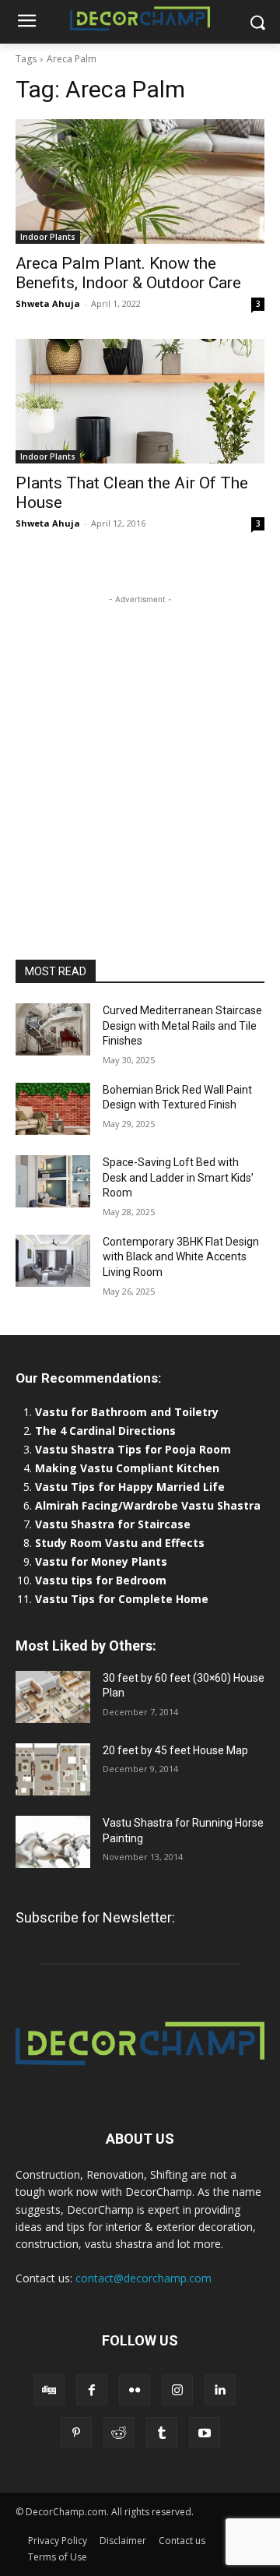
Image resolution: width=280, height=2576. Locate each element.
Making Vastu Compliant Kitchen (127, 1468)
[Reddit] (119, 2433)
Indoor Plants (48, 237)
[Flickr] (135, 2390)
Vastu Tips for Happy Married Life (130, 1487)
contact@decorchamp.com (143, 2278)
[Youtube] (205, 2433)
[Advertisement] (140, 748)
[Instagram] (177, 2390)
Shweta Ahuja (48, 303)
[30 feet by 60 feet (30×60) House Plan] (53, 1697)
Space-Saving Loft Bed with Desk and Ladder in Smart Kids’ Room (178, 1177)
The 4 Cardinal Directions (105, 1431)
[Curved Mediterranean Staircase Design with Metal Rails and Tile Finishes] (53, 1029)
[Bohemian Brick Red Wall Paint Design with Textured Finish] (53, 1109)
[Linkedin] (220, 2390)
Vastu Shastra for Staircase (113, 1524)
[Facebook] (92, 2390)
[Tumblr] (162, 2433)
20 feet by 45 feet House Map (175, 1750)
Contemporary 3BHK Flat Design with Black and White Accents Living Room (181, 1257)
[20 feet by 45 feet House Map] (53, 1769)
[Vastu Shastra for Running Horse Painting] (53, 1842)
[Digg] (49, 2390)
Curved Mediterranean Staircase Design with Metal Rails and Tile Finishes (182, 1025)
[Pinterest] (76, 2433)
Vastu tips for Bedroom (101, 1580)
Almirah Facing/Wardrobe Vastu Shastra (148, 1505)
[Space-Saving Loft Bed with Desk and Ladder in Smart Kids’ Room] (53, 1181)
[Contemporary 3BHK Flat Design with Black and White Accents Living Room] (53, 1261)
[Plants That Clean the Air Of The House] (140, 401)
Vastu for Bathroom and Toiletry (128, 1412)
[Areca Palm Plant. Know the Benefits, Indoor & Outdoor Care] (140, 181)
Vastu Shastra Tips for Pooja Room (133, 1449)
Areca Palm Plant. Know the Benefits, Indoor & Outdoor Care (128, 273)
